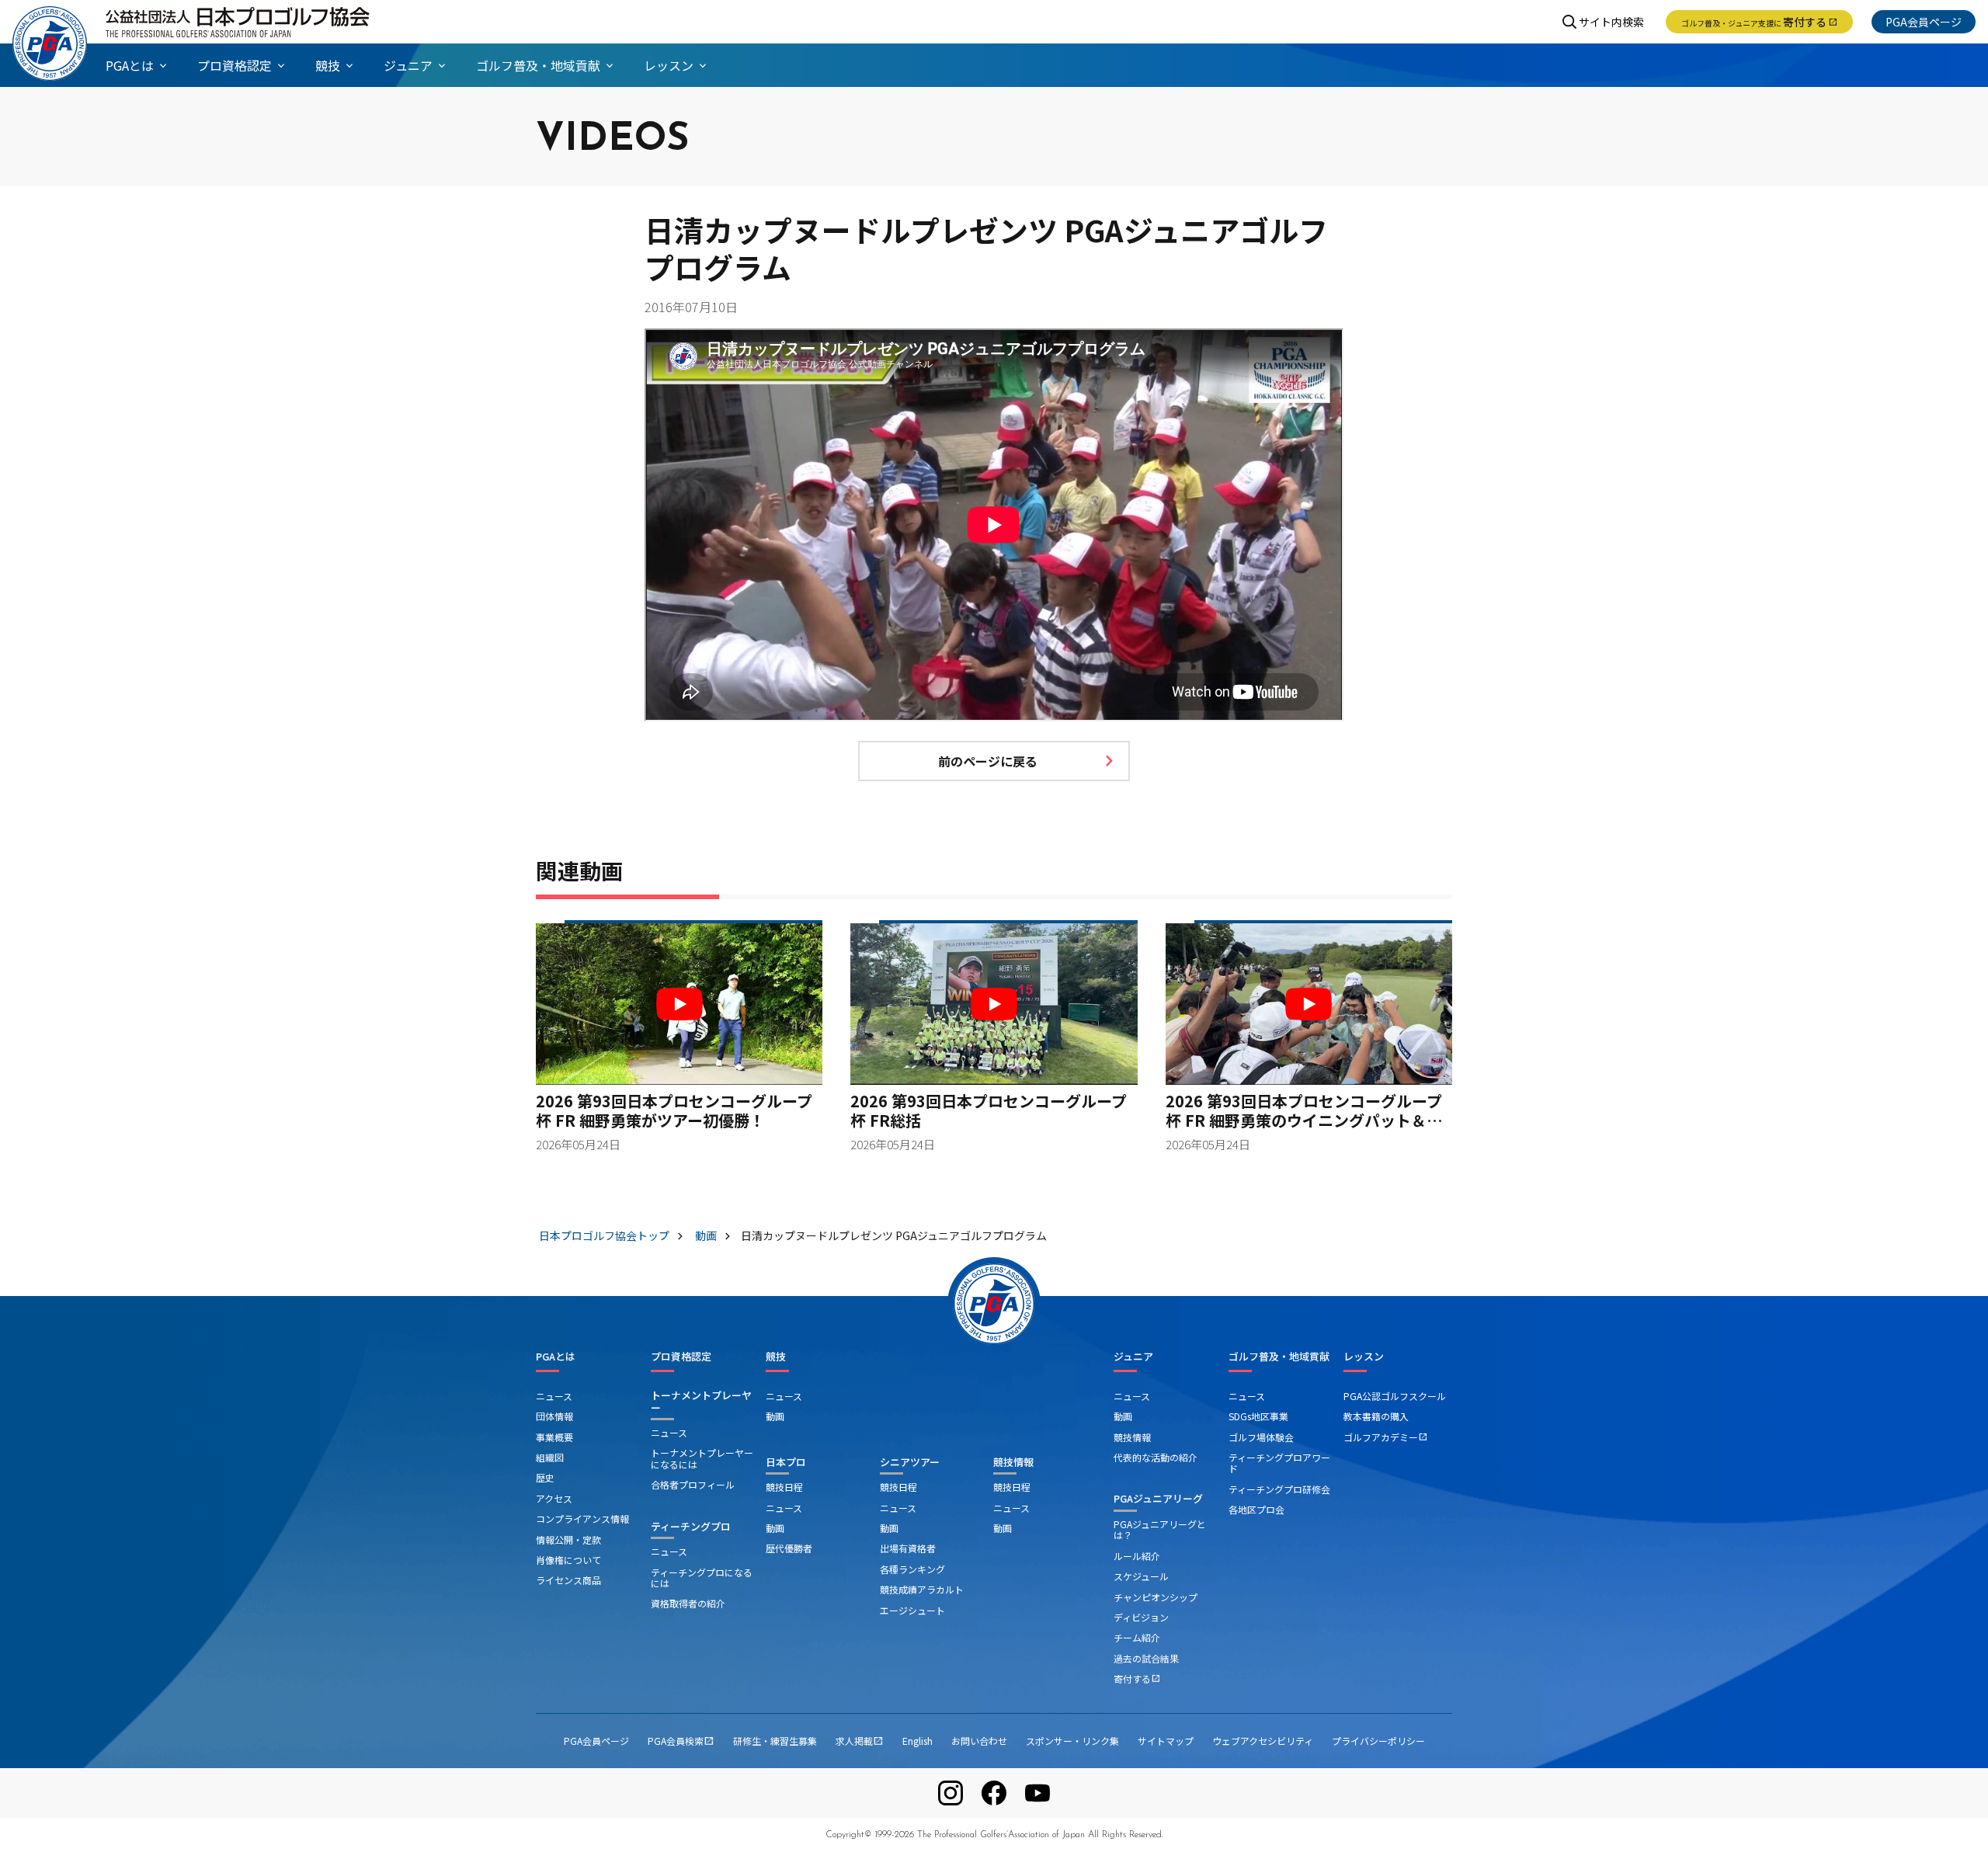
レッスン (1364, 1357)
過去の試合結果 (1146, 1658)
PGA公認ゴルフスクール (1395, 1396)
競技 (776, 1357)
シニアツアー (910, 1462)
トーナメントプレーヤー (701, 1401)
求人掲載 (860, 1741)
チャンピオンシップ (1156, 1597)
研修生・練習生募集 (775, 1741)
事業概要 (554, 1437)
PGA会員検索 (681, 1741)
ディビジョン (1141, 1617)
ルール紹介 (1137, 1556)
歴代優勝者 (789, 1548)
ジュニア (1133, 1357)
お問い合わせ (979, 1741)
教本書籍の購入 (1376, 1416)
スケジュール (1141, 1576)
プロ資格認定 (681, 1357)
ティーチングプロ (691, 1526)
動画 (775, 1416)
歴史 (545, 1477)
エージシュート (912, 1610)
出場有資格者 (908, 1548)
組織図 (550, 1457)
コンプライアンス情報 (582, 1518)
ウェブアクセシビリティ (1263, 1741)
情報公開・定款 (568, 1539)
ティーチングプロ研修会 (1279, 1489)
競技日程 (784, 1487)
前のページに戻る (988, 761)
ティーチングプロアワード (1279, 1463)
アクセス (554, 1498)
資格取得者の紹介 (688, 1603)
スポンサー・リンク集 (1072, 1741)
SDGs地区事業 (1258, 1416)
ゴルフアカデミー (1385, 1437)
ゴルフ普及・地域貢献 (1279, 1357)
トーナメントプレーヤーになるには (702, 1458)
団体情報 (554, 1416)
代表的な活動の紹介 (1156, 1457)
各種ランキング (912, 1569)
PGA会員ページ (1924, 22)
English (918, 1741)
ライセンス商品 (568, 1580)
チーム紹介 (1137, 1637)
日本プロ (786, 1462)
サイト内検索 (1611, 22)
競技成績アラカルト (922, 1589)
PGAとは (556, 1357)
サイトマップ (1166, 1741)
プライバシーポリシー (1378, 1741)
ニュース (554, 1396)
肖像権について (568, 1560)
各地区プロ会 (1256, 1509)
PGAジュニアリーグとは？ (1160, 1529)
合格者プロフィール (693, 1484)
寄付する (1759, 22)
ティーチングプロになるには (702, 1578)
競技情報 (1013, 1462)
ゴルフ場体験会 (1261, 1437)
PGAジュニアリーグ (1158, 1498)
